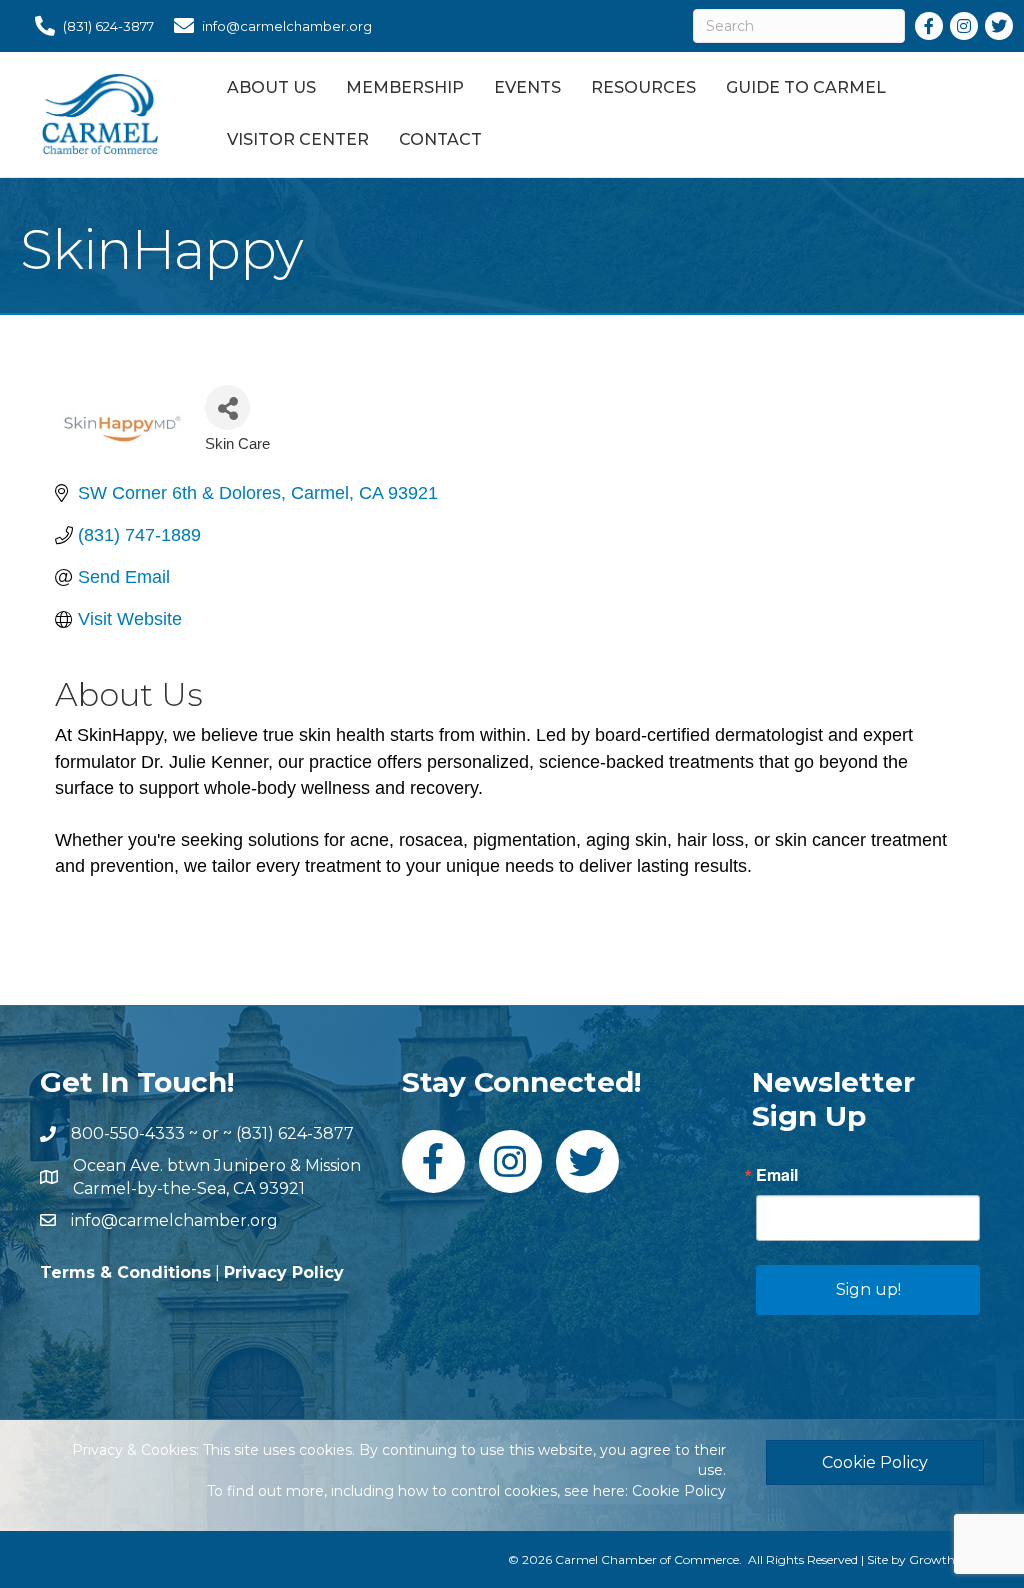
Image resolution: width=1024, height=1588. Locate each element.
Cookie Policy (679, 1491)
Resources (643, 87)
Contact (440, 139)
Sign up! (868, 1289)
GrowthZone (946, 1559)
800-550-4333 (128, 1133)
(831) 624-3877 (295, 1133)
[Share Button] (227, 407)
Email (777, 1175)
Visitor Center (298, 139)
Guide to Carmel (806, 87)
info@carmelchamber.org (174, 1220)
